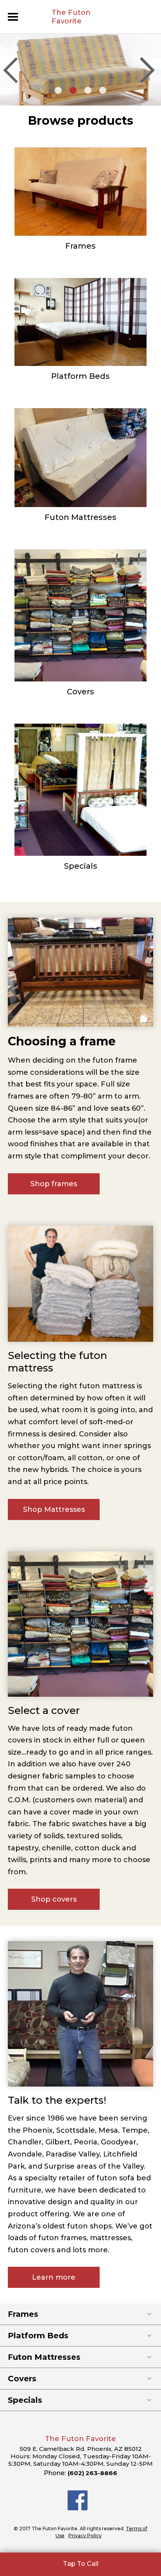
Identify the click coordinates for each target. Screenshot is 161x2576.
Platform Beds (80, 376)
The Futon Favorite (71, 17)
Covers (80, 692)
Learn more (54, 2277)
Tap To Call (81, 2564)
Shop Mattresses (54, 1509)
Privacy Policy (85, 2536)
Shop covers (54, 1899)
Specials (81, 866)
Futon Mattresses (80, 517)
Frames (80, 246)
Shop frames (54, 1184)
